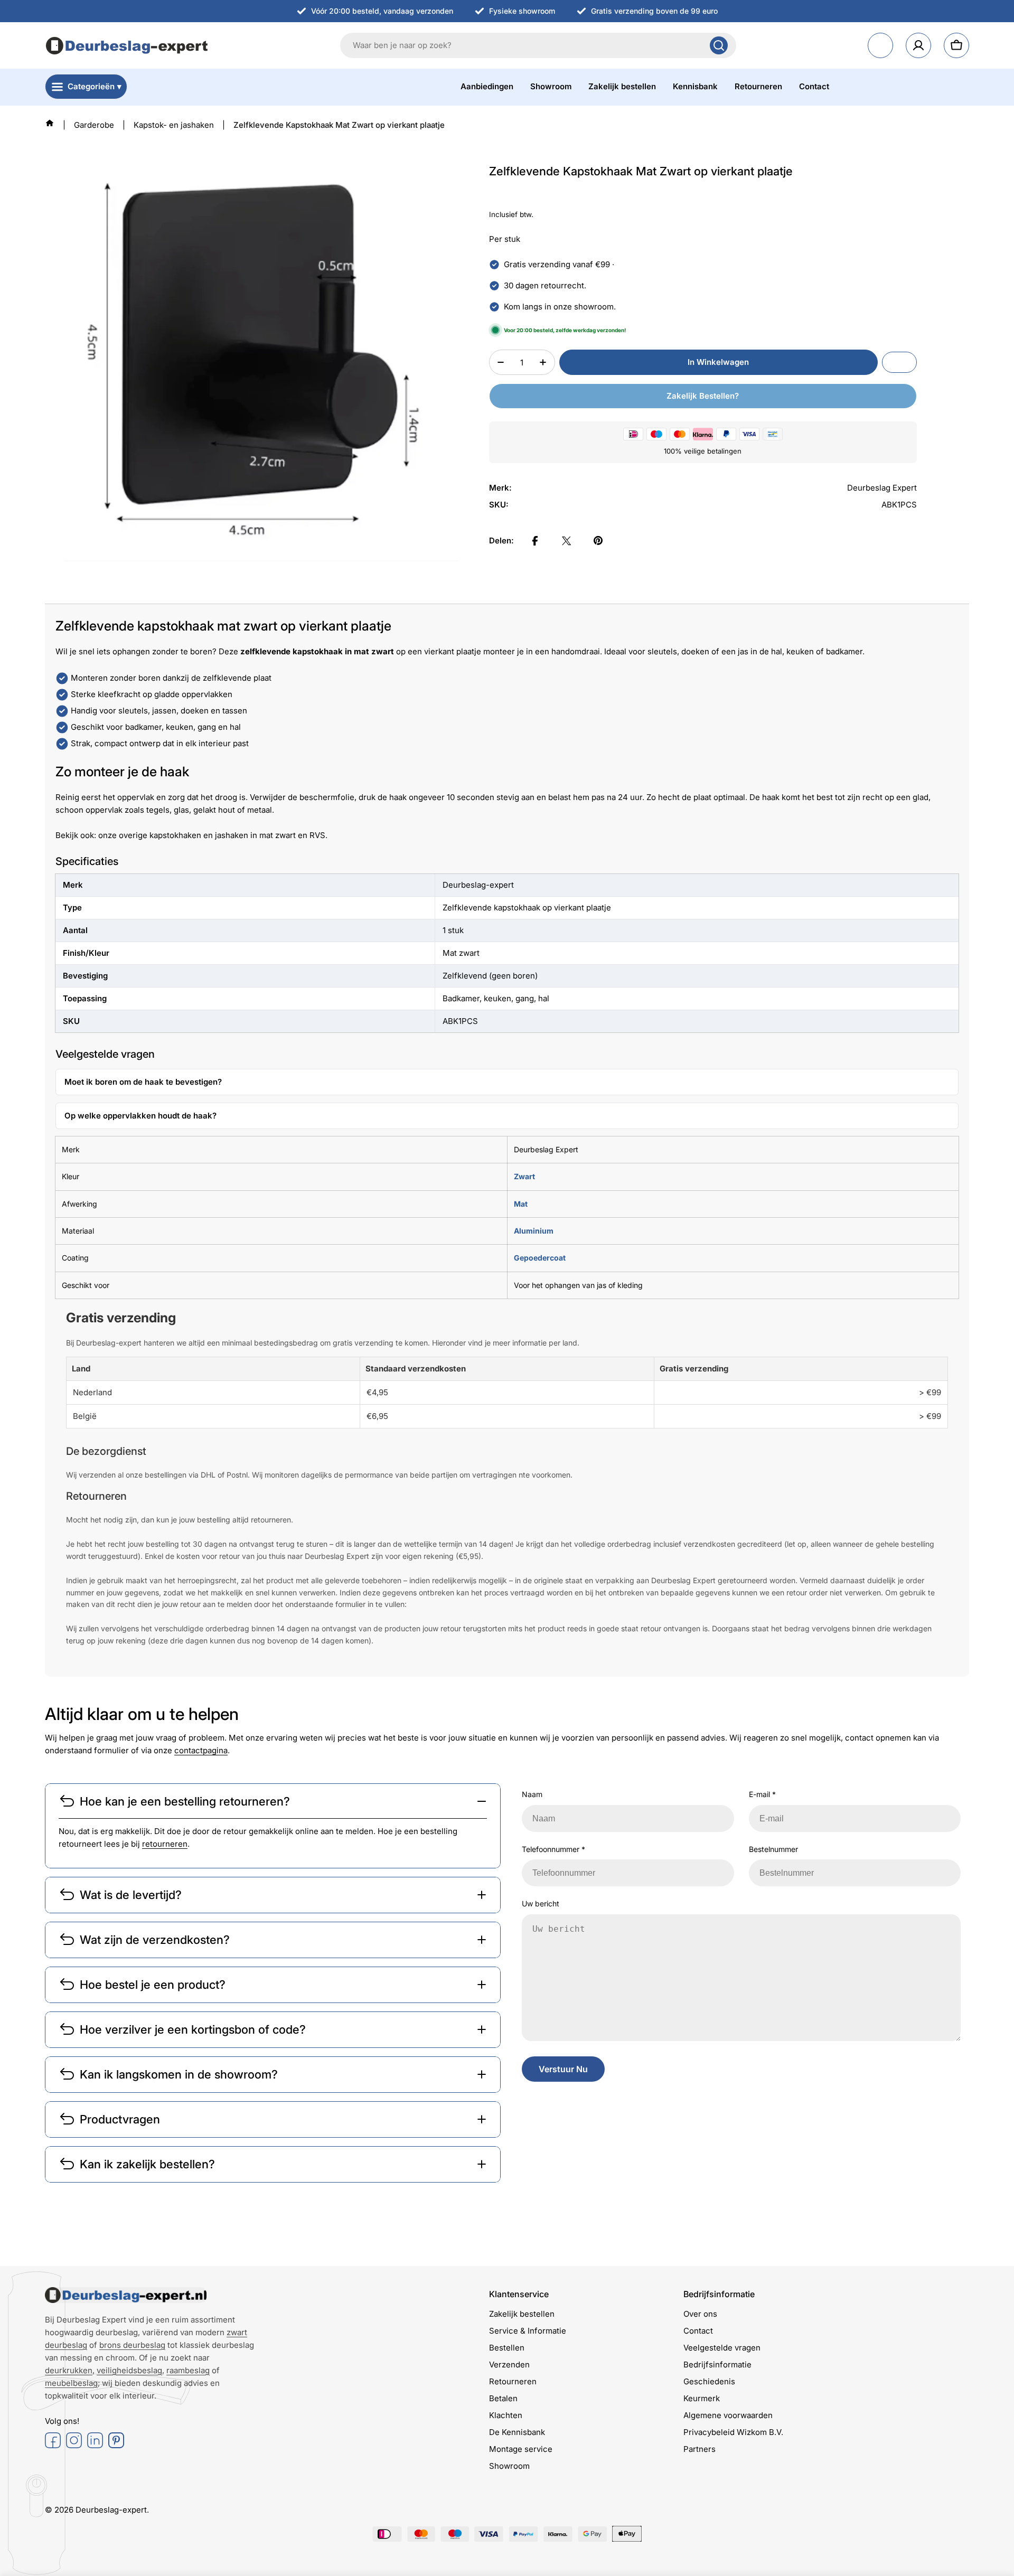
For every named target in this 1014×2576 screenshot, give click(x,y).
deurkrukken (69, 2370)
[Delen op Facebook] (535, 541)
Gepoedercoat (540, 1258)
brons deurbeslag (132, 2345)
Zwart (524, 1176)
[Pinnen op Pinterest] (598, 541)
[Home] (50, 123)
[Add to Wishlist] (899, 362)
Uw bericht (541, 1903)
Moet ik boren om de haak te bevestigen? (143, 1082)
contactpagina (201, 1750)
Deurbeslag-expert (111, 2510)
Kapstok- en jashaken (174, 125)
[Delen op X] (567, 541)
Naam (532, 1794)
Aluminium (534, 1231)
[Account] (918, 45)
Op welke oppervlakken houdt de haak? (140, 1116)
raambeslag (188, 2370)
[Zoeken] (719, 45)
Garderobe (94, 125)
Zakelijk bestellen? (703, 396)
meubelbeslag (71, 2383)
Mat (521, 1204)
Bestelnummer (773, 1849)
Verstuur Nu (563, 2069)
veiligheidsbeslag (129, 2370)
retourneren (165, 1844)
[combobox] (538, 45)
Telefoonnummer (553, 1849)
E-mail (762, 1794)
